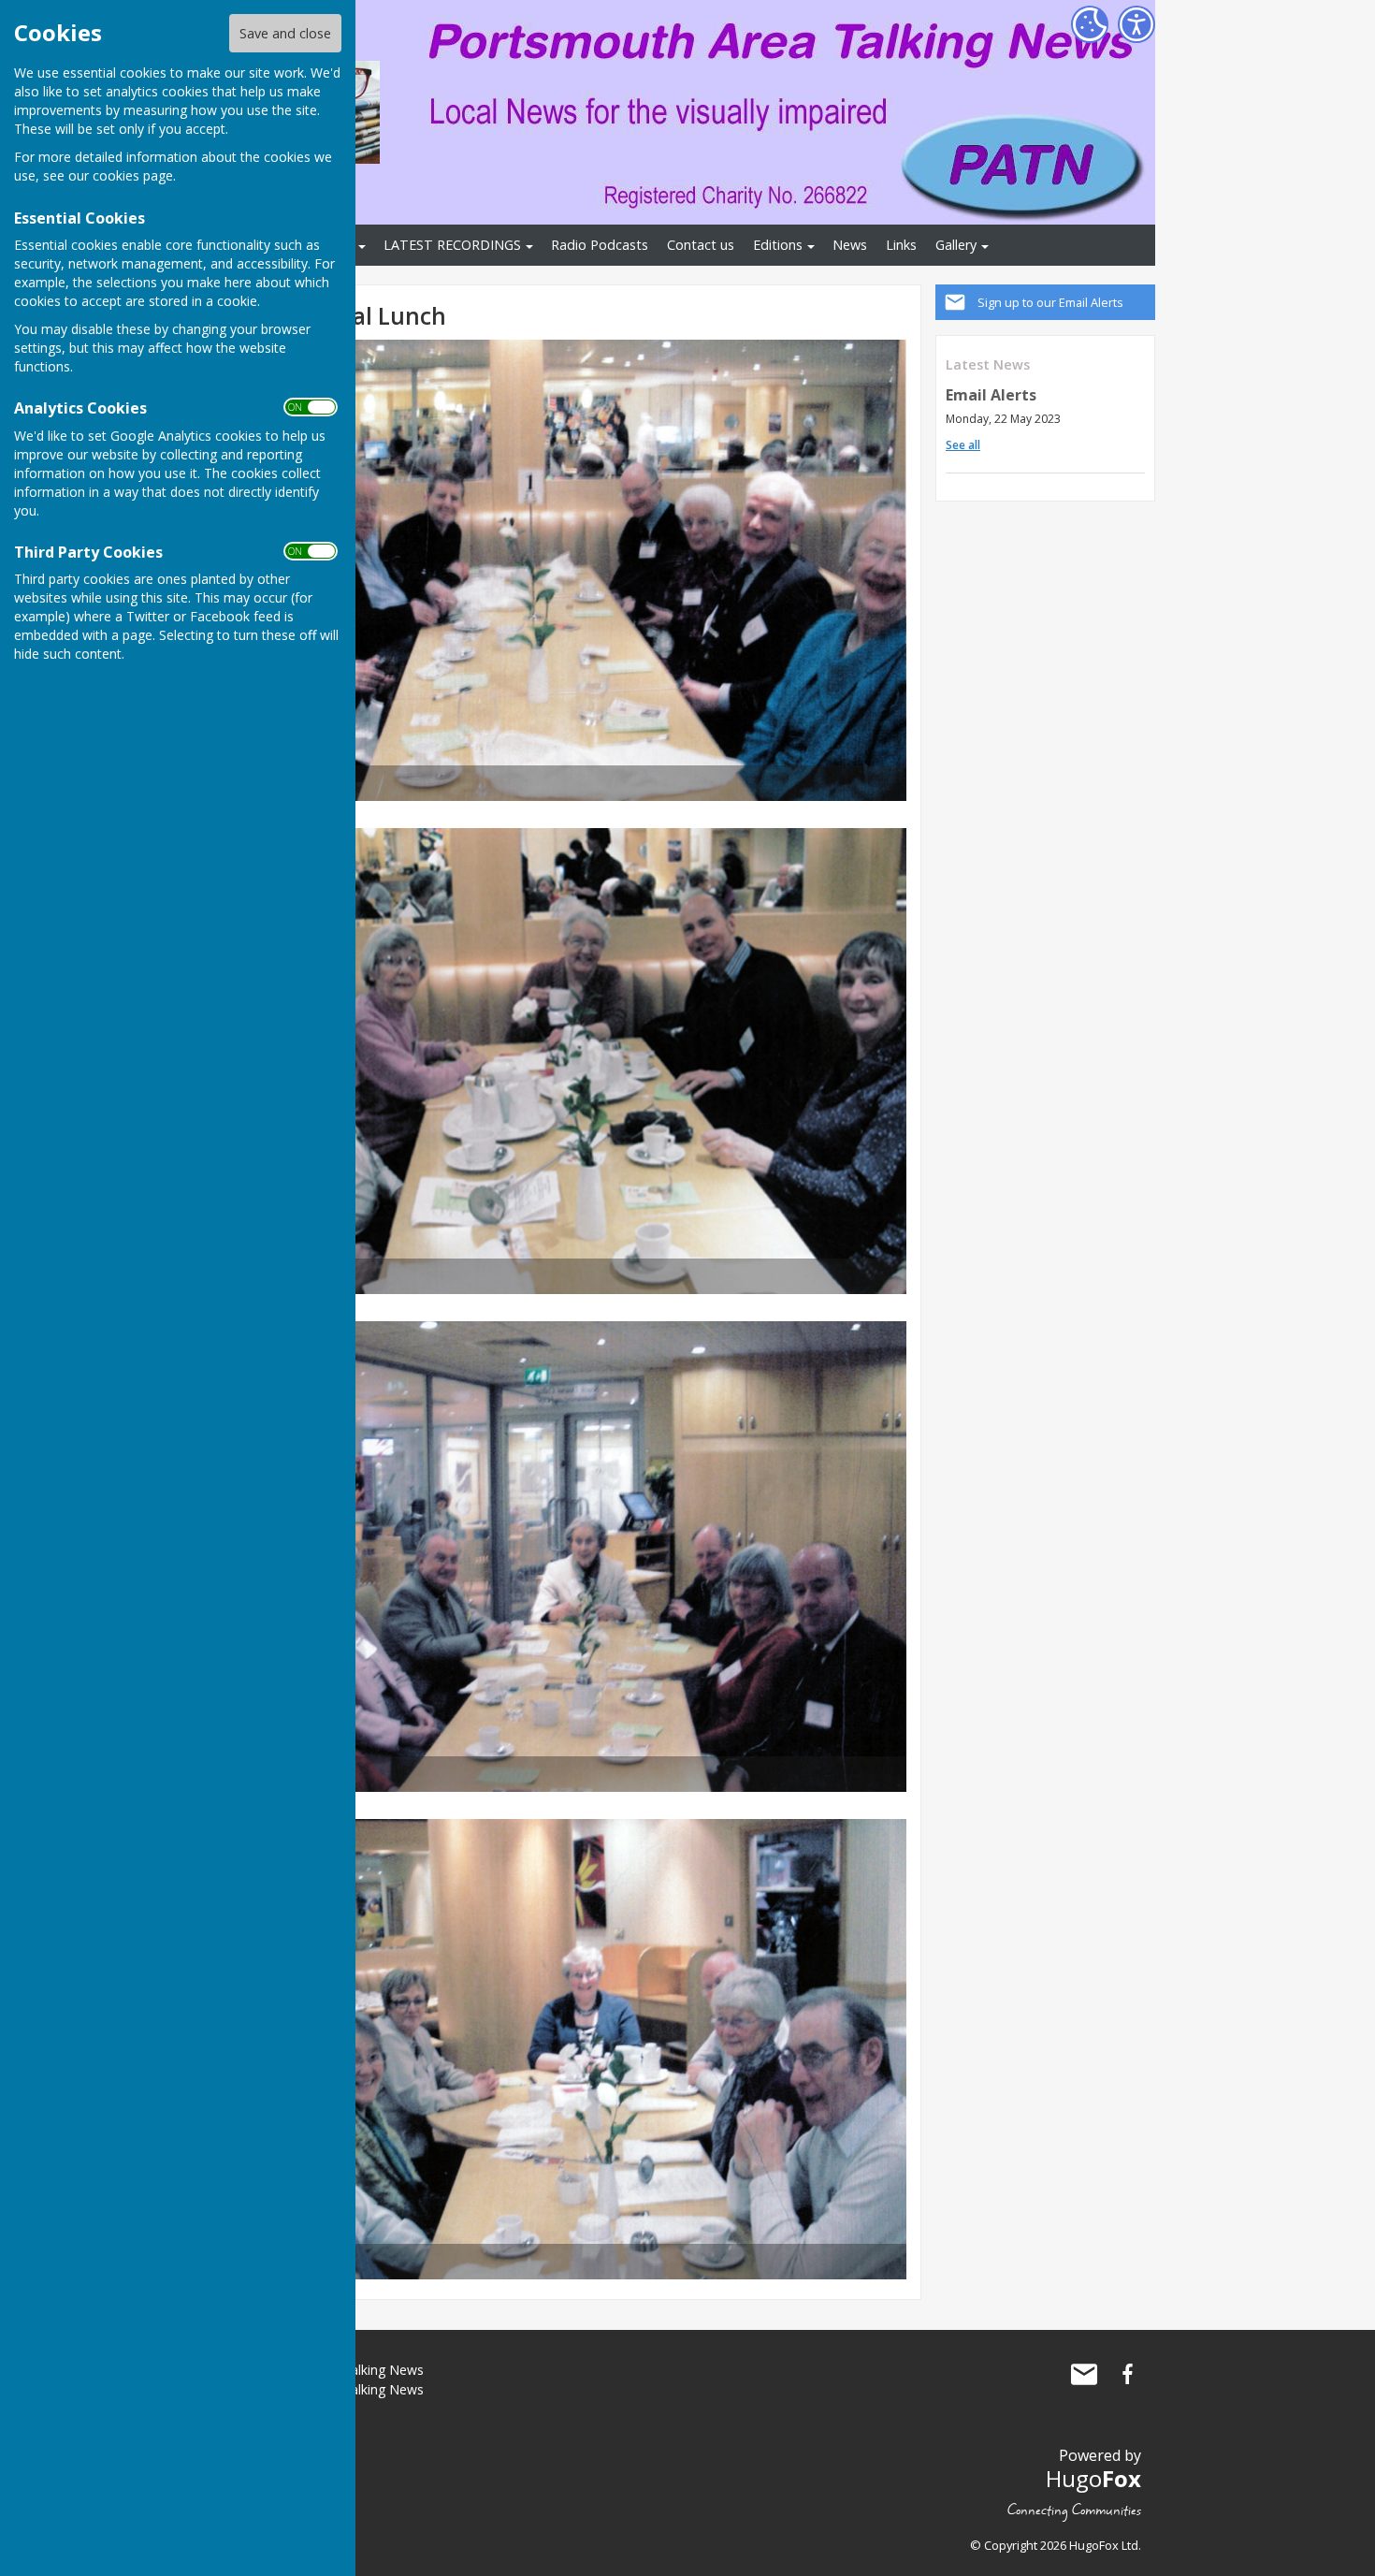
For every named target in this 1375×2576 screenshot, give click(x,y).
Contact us (701, 245)
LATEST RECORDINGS (452, 245)
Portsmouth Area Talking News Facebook (1127, 2374)
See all (963, 445)
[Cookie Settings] (1090, 24)
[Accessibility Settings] (1136, 24)
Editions (778, 245)
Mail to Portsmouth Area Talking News (1084, 2374)
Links (901, 245)
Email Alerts (991, 395)
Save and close (285, 33)
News (850, 245)
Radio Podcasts (600, 245)
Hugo (1093, 2478)
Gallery (956, 245)
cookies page (133, 175)
